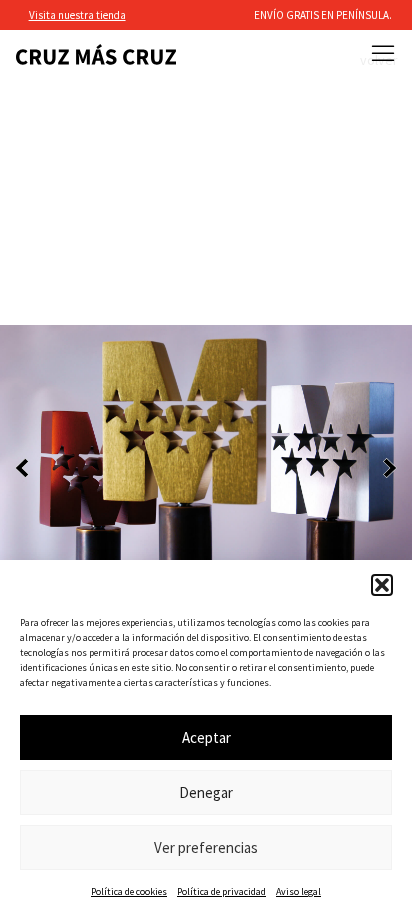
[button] (382, 585)
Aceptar (206, 737)
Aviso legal (298, 891)
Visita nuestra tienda (77, 15)
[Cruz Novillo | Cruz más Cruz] (96, 54)
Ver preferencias (206, 847)
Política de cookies (129, 891)
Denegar (206, 792)
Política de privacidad (221, 891)
